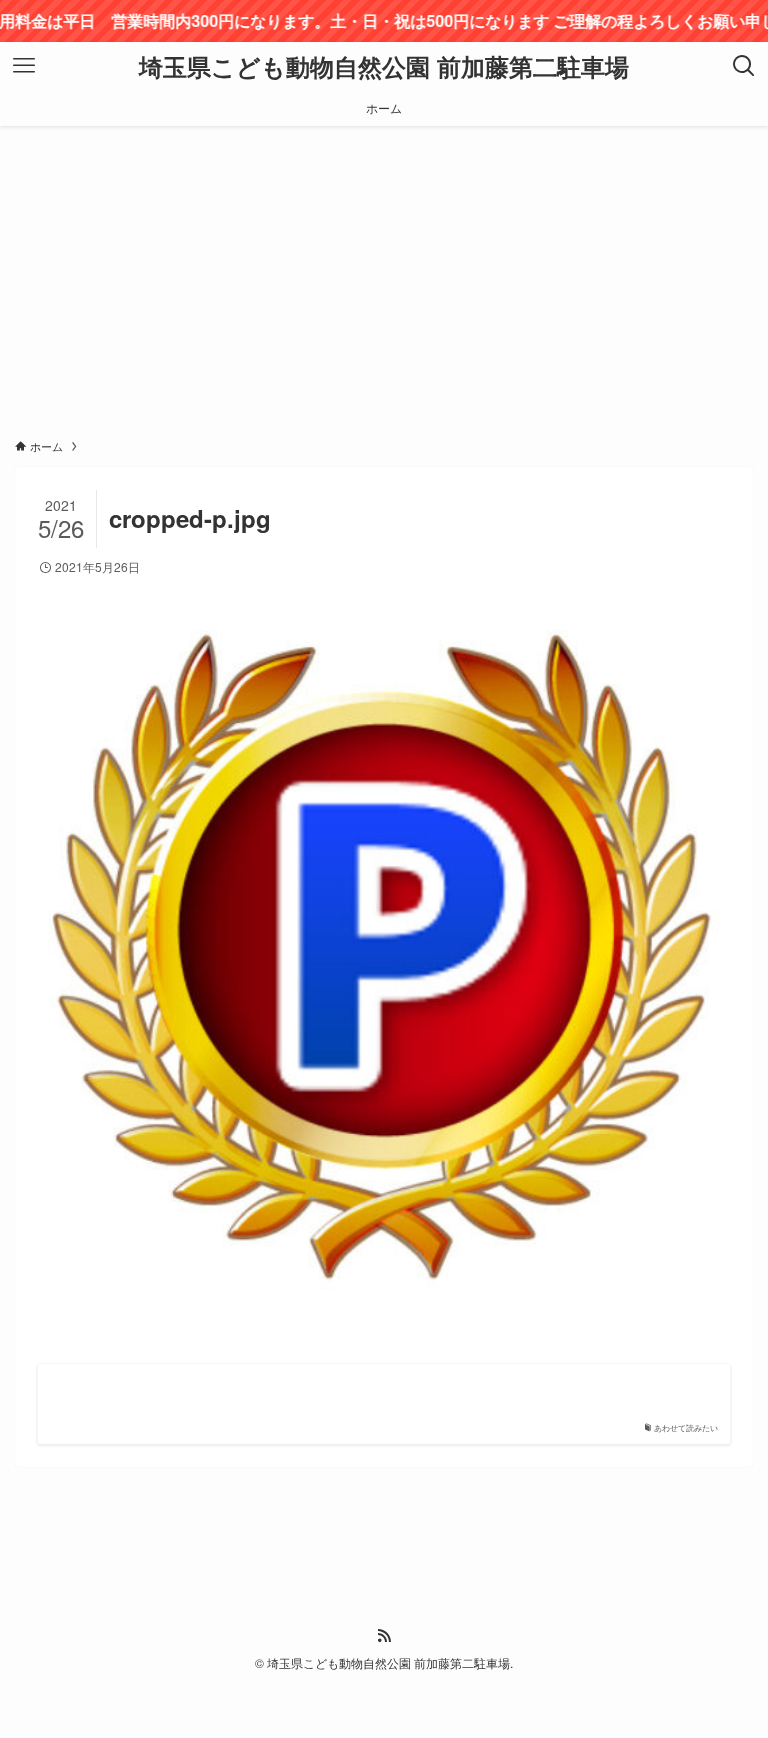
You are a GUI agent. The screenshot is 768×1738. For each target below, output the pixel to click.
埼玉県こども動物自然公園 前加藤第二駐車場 (384, 66)
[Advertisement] (384, 276)
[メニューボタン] (24, 66)
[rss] (384, 1636)
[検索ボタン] (744, 66)
